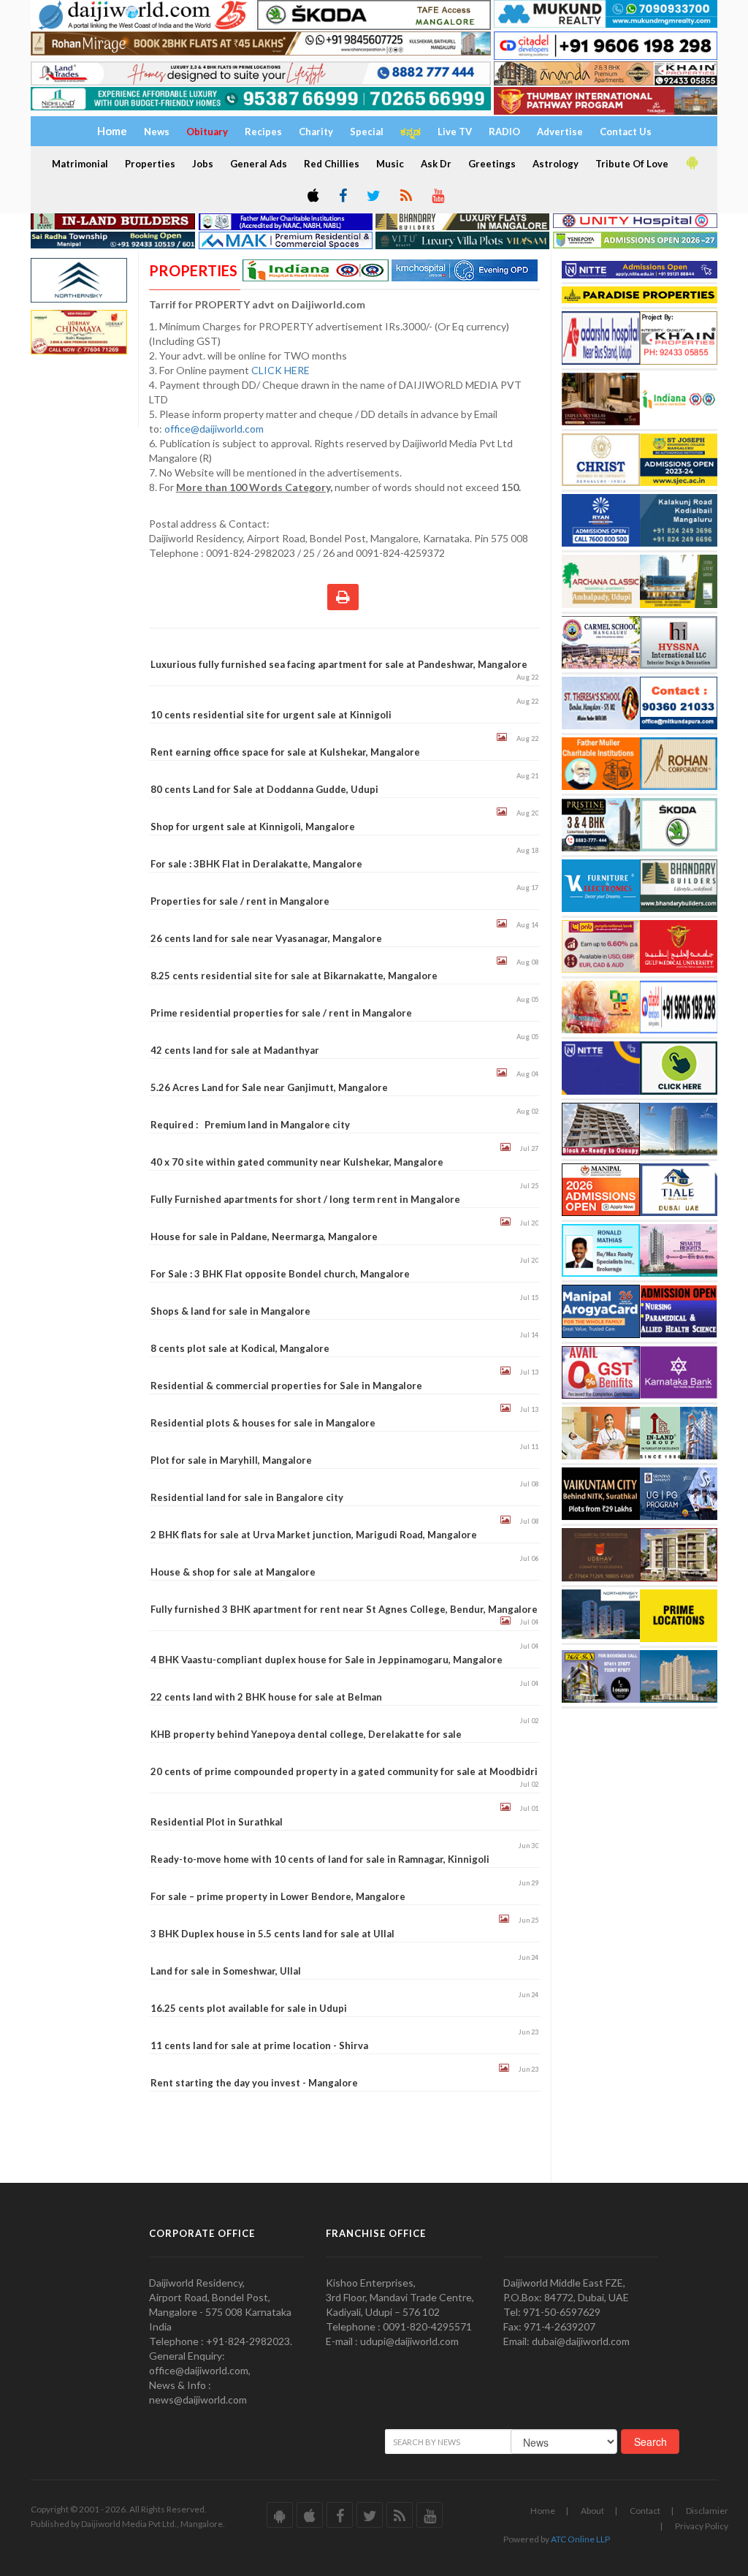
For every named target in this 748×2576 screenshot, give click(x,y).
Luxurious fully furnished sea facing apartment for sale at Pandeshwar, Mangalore (339, 664)
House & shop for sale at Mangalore (233, 1572)
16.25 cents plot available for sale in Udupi (249, 2008)
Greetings (492, 164)
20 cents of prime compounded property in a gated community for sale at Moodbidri (344, 1771)
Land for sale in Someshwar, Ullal (226, 1971)
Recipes (263, 132)
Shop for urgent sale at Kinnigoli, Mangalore (253, 827)
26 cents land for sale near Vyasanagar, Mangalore (266, 938)
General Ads (259, 164)
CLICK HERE (282, 370)
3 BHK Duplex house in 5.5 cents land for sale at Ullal (272, 1934)
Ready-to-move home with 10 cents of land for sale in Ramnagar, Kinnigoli (320, 1859)
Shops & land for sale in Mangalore (230, 1311)
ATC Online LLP (580, 2539)
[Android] (691, 163)
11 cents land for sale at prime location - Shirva (259, 2045)
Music (390, 164)
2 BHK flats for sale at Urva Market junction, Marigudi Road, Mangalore (314, 1535)
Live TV (455, 132)
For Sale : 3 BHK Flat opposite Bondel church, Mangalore (280, 1274)
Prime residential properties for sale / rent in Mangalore (281, 1013)
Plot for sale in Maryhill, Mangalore (231, 1460)
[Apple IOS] (312, 197)
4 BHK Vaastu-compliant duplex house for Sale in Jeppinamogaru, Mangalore (327, 1660)
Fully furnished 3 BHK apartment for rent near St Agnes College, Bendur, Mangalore (344, 1609)
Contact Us (626, 132)
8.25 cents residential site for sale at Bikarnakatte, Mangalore (294, 976)
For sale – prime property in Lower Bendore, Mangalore (278, 1896)
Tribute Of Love (632, 164)
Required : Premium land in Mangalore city (250, 1125)
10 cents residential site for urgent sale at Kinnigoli (271, 715)
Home (543, 2511)
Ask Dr (436, 164)
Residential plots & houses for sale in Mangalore (263, 1423)
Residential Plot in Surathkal (217, 1822)
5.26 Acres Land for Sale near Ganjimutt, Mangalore (269, 1087)
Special (367, 132)
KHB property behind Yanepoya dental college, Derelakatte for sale (306, 1734)
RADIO (504, 132)
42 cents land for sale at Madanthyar (235, 1050)
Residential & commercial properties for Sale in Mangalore (286, 1386)
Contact (645, 2511)
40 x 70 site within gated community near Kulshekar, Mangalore (297, 1162)
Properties (150, 164)
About (592, 2511)
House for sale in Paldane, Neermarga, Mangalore (264, 1236)
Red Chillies (332, 164)
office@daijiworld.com (215, 429)
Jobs (203, 164)
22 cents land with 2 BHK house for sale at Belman (266, 1697)
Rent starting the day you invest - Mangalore (254, 2083)
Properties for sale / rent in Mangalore (240, 901)
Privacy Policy (702, 2526)
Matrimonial (80, 164)
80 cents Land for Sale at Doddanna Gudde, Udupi (264, 789)
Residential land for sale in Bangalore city (247, 1497)
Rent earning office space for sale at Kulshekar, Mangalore (285, 752)
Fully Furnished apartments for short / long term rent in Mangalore (305, 1199)
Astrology (556, 164)
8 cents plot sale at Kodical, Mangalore (240, 1348)
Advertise (560, 132)
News (157, 132)
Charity (316, 132)
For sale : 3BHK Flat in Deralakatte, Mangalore (256, 864)
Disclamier (707, 2511)
